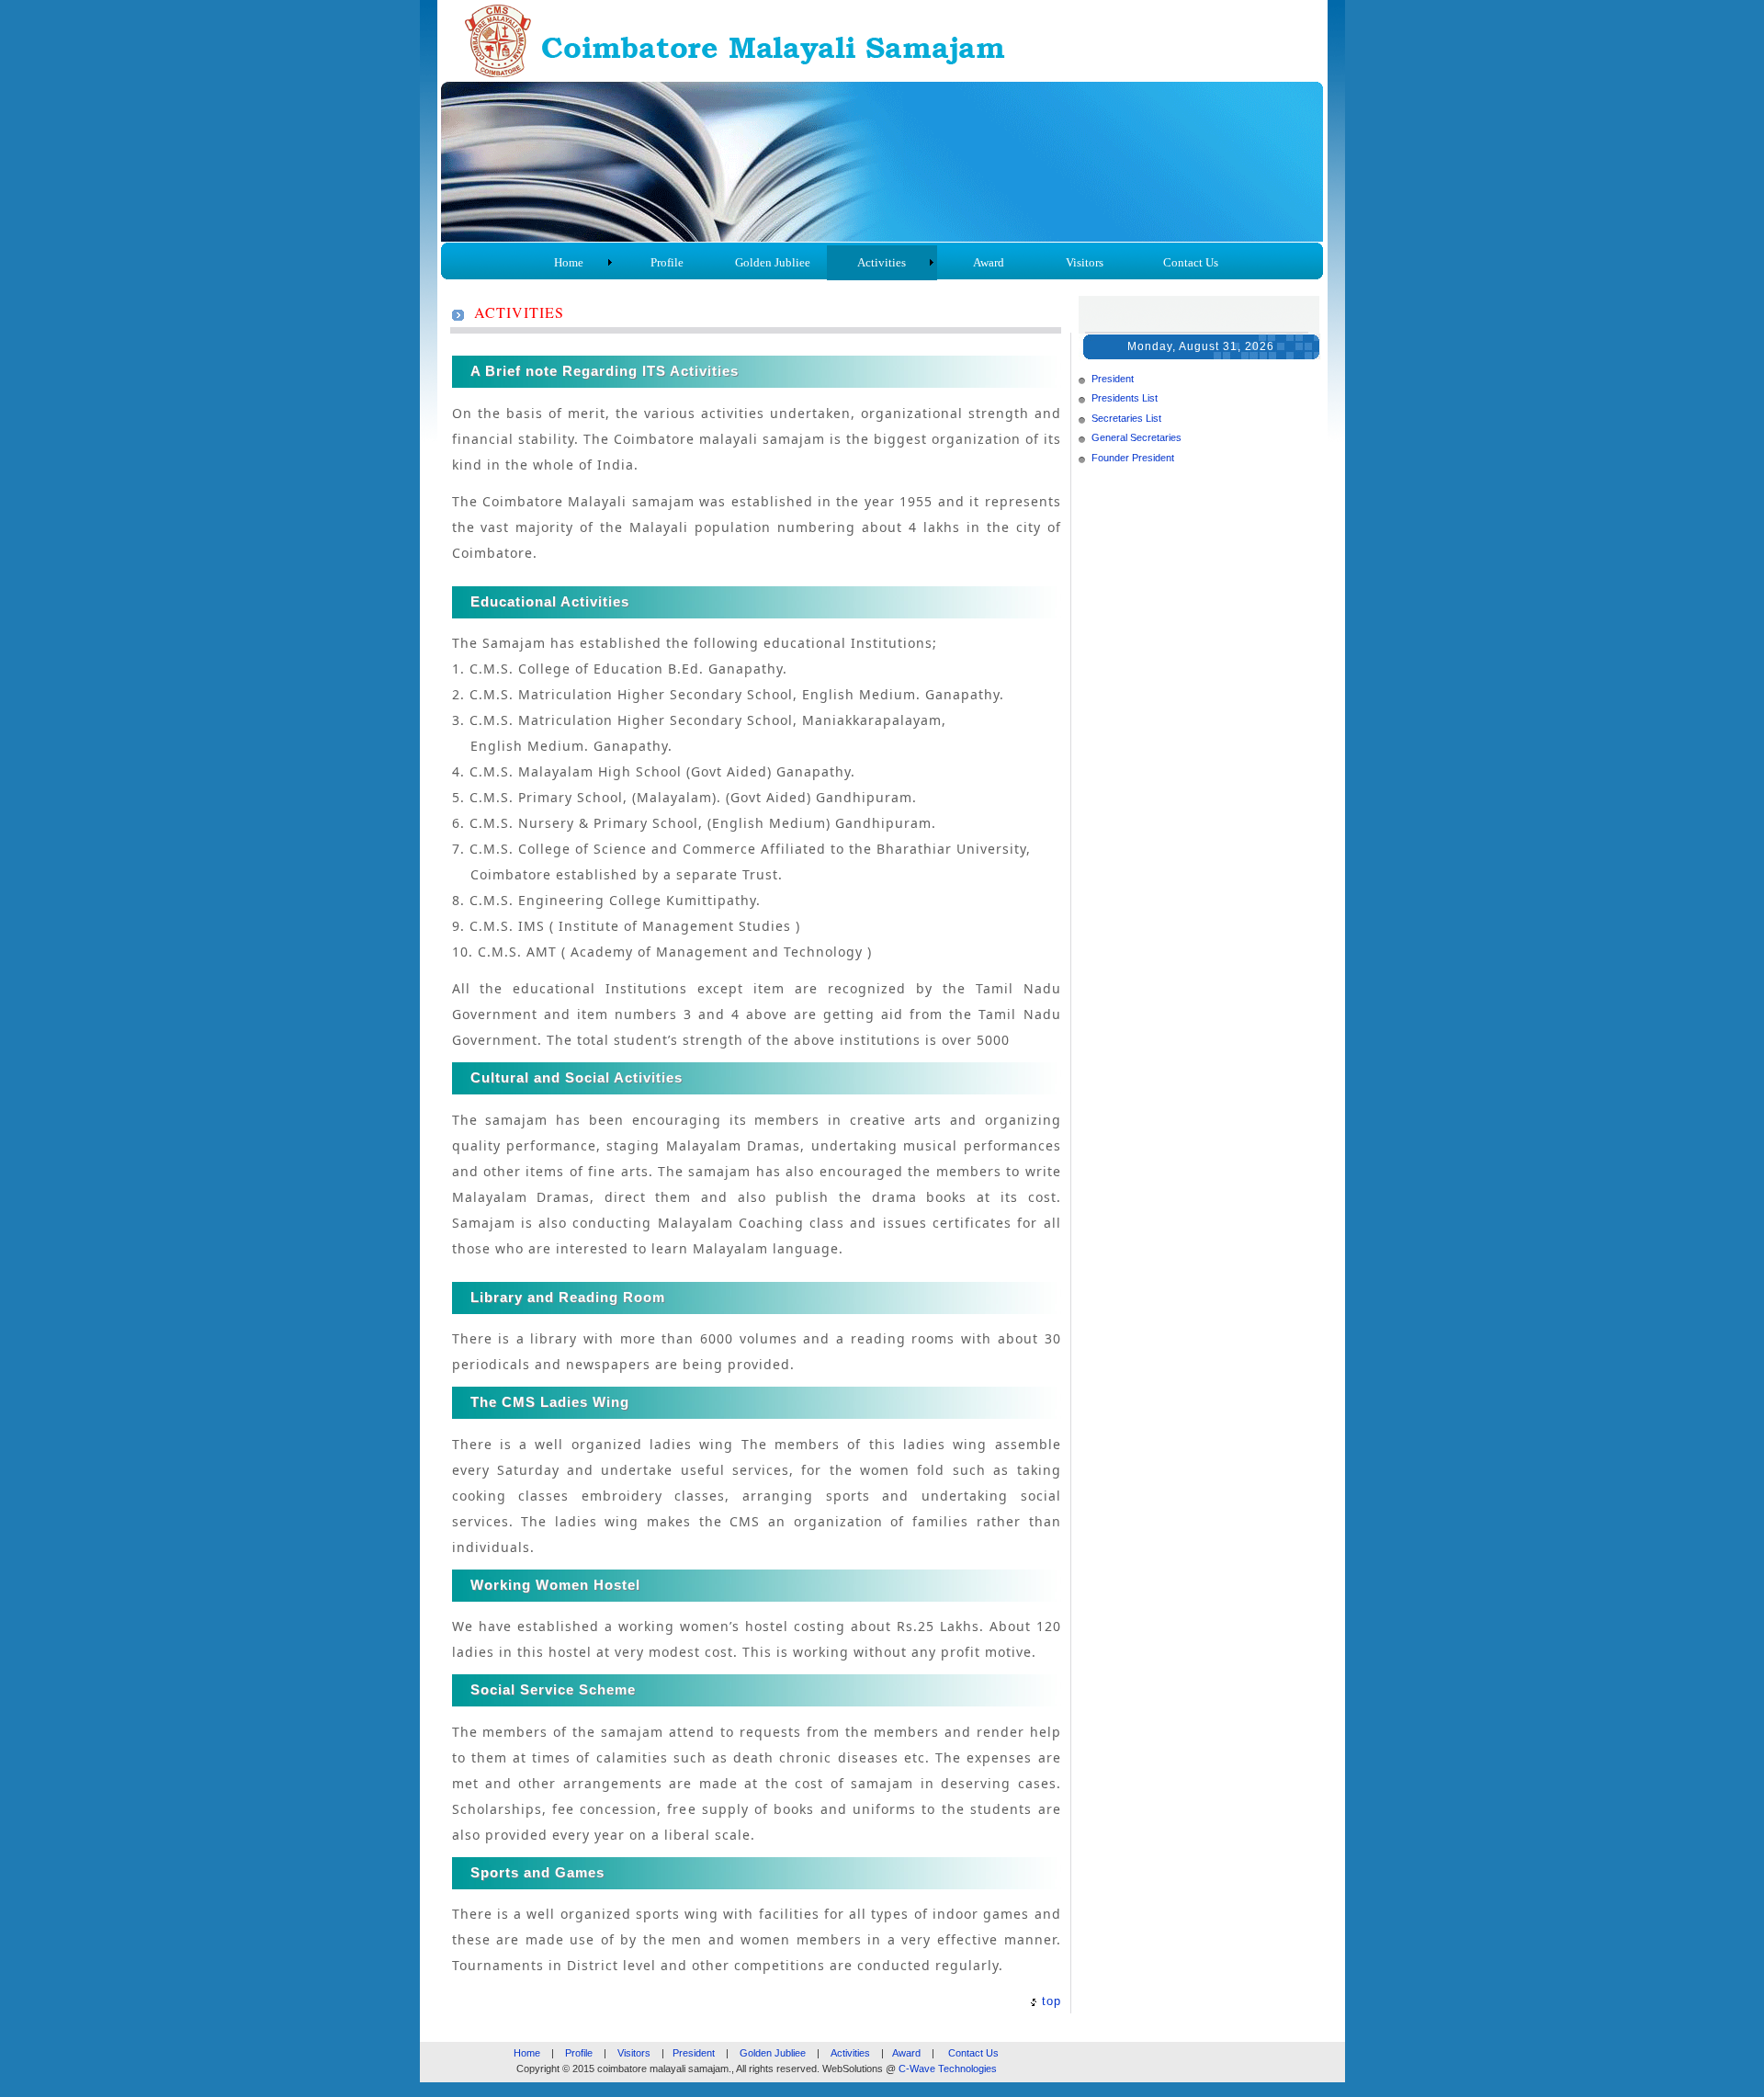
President (1113, 379)
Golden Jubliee (773, 2053)
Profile (579, 2053)
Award (906, 2053)
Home (527, 2053)
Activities (850, 2053)
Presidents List (1125, 398)
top (1052, 2001)
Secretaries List (1126, 418)
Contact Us (973, 2053)
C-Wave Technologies (948, 2069)
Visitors (634, 2053)
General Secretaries (1136, 437)
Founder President (1133, 458)
